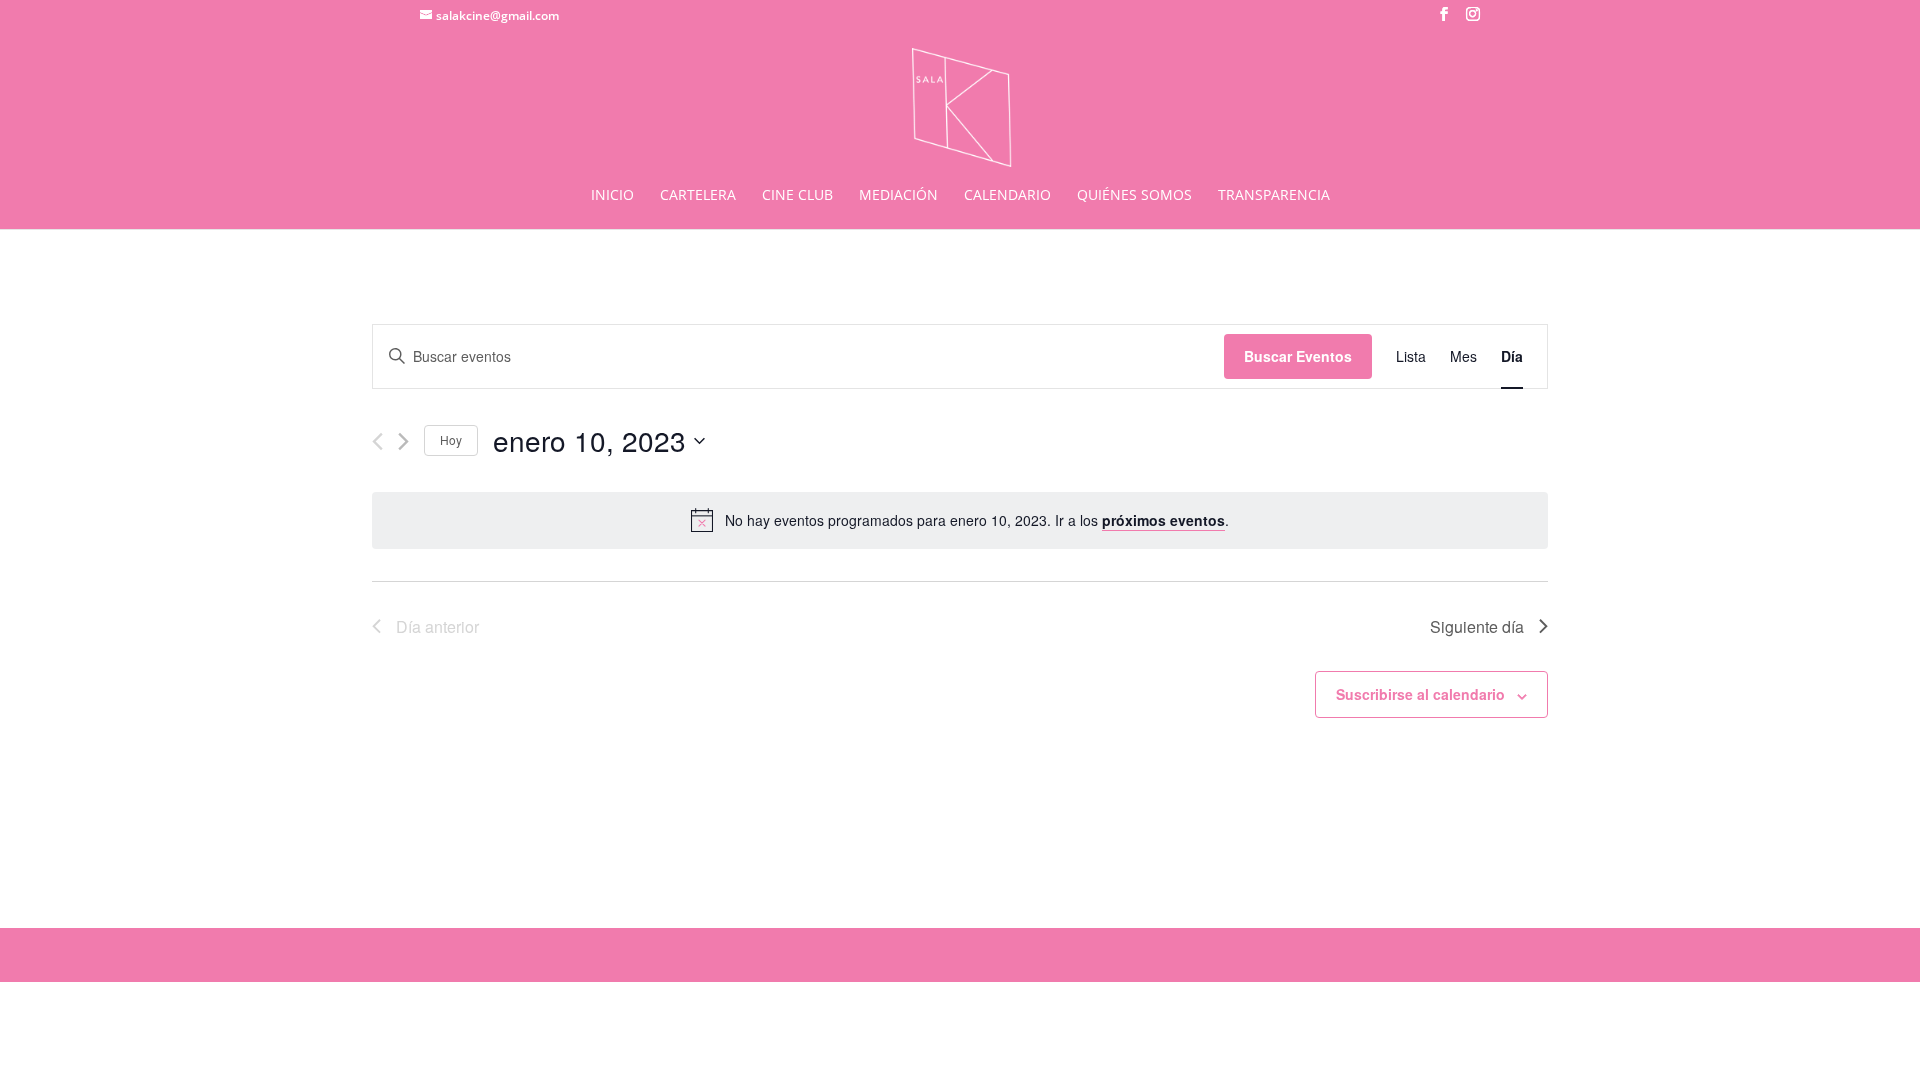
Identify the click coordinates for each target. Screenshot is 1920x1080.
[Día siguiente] (403, 441)
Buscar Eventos (1298, 356)
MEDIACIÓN (898, 196)
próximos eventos (1163, 520)
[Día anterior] (377, 441)
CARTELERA (698, 196)
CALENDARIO (1007, 196)
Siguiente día (1477, 626)
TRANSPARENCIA (1274, 196)
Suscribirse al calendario (1420, 694)
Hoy (451, 439)
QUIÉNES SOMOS (1134, 196)
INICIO (612, 196)
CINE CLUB (797, 196)
